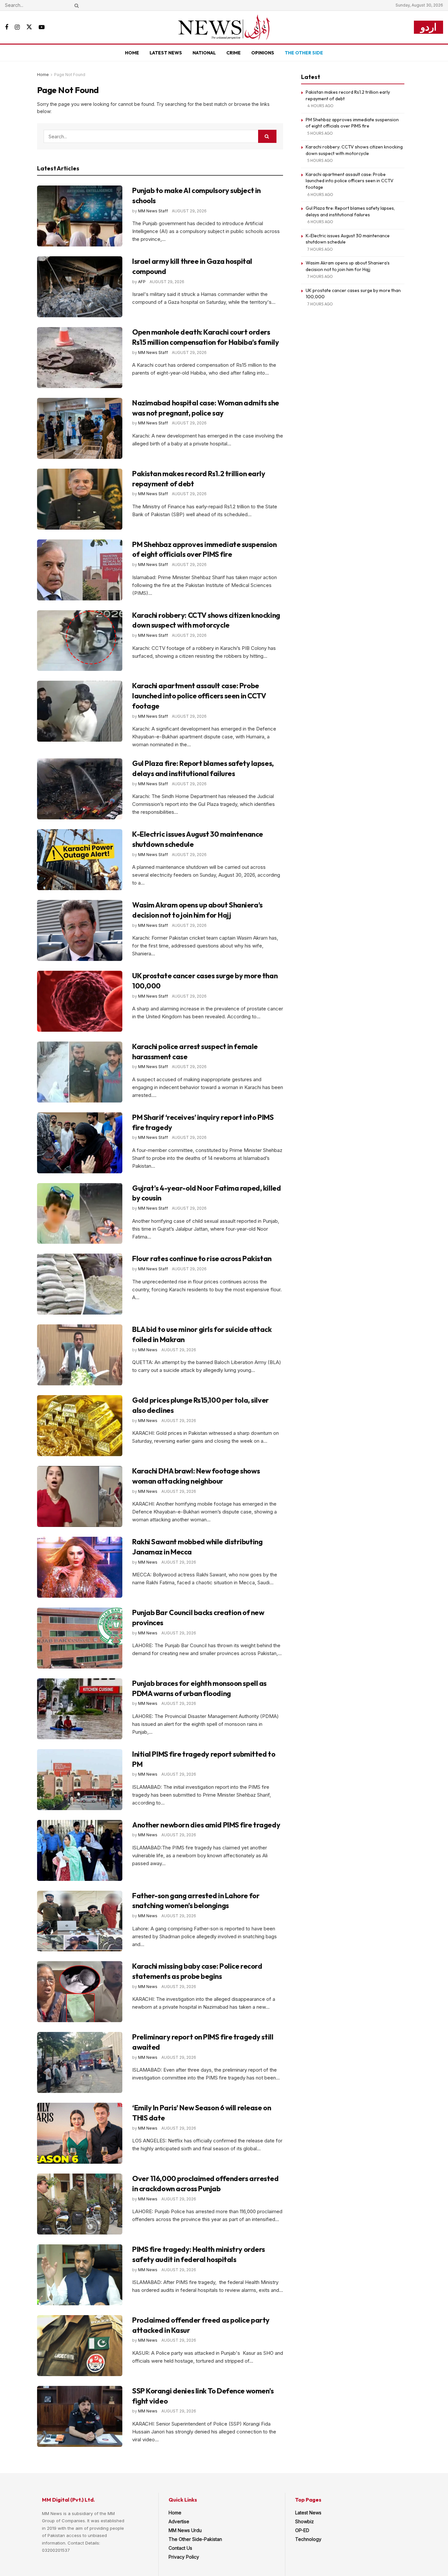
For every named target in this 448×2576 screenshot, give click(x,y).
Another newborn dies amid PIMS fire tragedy (206, 1825)
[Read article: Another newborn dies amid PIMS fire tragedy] (80, 1850)
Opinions (263, 53)
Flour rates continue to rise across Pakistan (202, 1259)
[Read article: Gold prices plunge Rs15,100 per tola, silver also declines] (80, 1426)
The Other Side (304, 53)
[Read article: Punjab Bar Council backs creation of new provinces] (80, 1638)
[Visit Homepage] (224, 27)
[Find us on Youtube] (42, 27)
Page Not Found (70, 75)
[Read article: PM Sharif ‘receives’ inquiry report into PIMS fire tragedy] (80, 1143)
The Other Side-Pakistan (195, 2539)
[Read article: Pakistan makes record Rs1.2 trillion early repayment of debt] (80, 499)
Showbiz (305, 2521)
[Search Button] (75, 5)
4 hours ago (320, 106)
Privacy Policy (184, 2557)
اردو (428, 27)
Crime (234, 53)
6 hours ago (320, 195)
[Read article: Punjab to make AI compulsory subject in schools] (80, 216)
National (204, 53)
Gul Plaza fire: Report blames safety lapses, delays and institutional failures (350, 211)
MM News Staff (153, 211)
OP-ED (302, 2530)
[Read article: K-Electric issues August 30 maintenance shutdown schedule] (80, 860)
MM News (148, 1350)
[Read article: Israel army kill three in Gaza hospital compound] (80, 287)
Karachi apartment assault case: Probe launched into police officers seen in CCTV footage (199, 696)
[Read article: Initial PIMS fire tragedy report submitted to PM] (80, 1780)
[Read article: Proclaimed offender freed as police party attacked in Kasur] (80, 2346)
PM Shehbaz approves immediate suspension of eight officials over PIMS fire (352, 123)
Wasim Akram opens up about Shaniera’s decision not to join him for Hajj (348, 266)
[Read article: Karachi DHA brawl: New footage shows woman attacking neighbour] (80, 1496)
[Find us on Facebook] (7, 27)
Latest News (166, 53)
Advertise (179, 2521)
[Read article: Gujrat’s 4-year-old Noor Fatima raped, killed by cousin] (80, 1214)
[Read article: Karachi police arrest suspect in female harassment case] (80, 1072)
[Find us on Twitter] (29, 27)
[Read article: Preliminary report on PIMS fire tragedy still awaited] (80, 2062)
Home (132, 53)
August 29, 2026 (189, 211)
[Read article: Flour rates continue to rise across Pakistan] (80, 1284)
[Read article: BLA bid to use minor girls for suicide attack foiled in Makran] (80, 1355)
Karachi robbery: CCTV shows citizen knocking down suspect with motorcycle (354, 150)
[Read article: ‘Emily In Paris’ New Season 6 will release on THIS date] (80, 2133)
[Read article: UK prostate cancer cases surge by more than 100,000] (80, 1001)
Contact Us (180, 2548)
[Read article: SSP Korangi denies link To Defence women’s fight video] (80, 2416)
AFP (142, 282)
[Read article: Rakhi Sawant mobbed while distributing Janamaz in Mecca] (80, 1567)
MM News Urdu (185, 2530)
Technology (308, 2539)
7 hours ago (320, 249)
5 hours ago (320, 133)
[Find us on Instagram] (17, 27)
